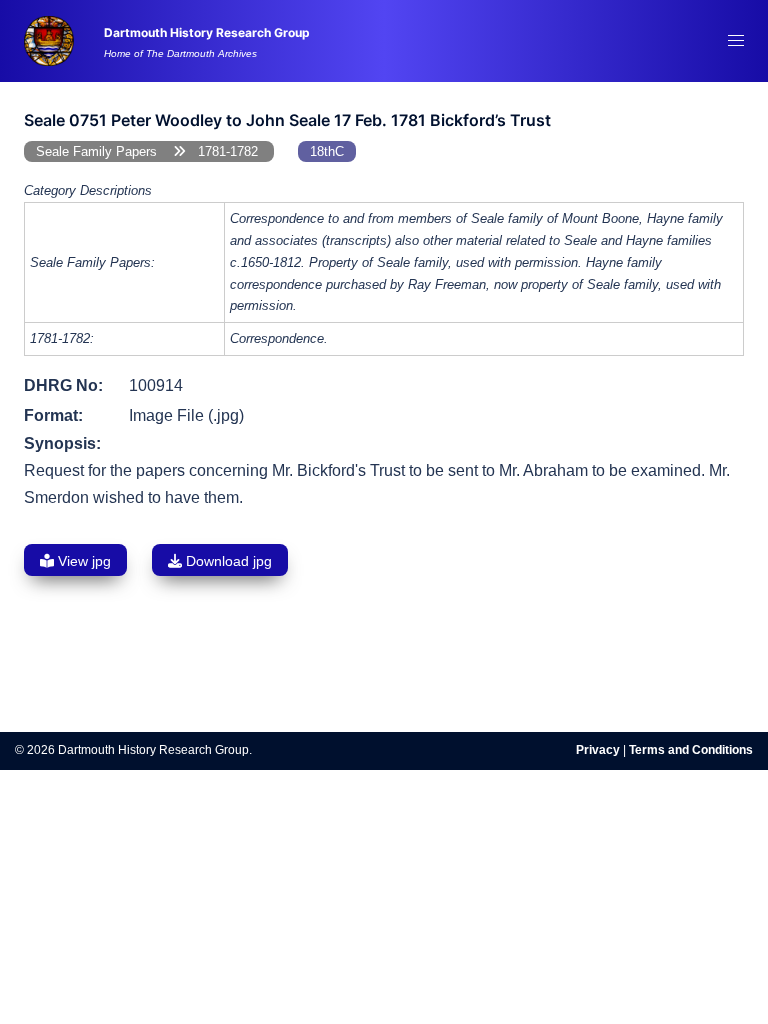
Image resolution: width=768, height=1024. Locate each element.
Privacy (598, 750)
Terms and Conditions (691, 750)
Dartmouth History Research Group (207, 33)
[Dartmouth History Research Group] (49, 39)
